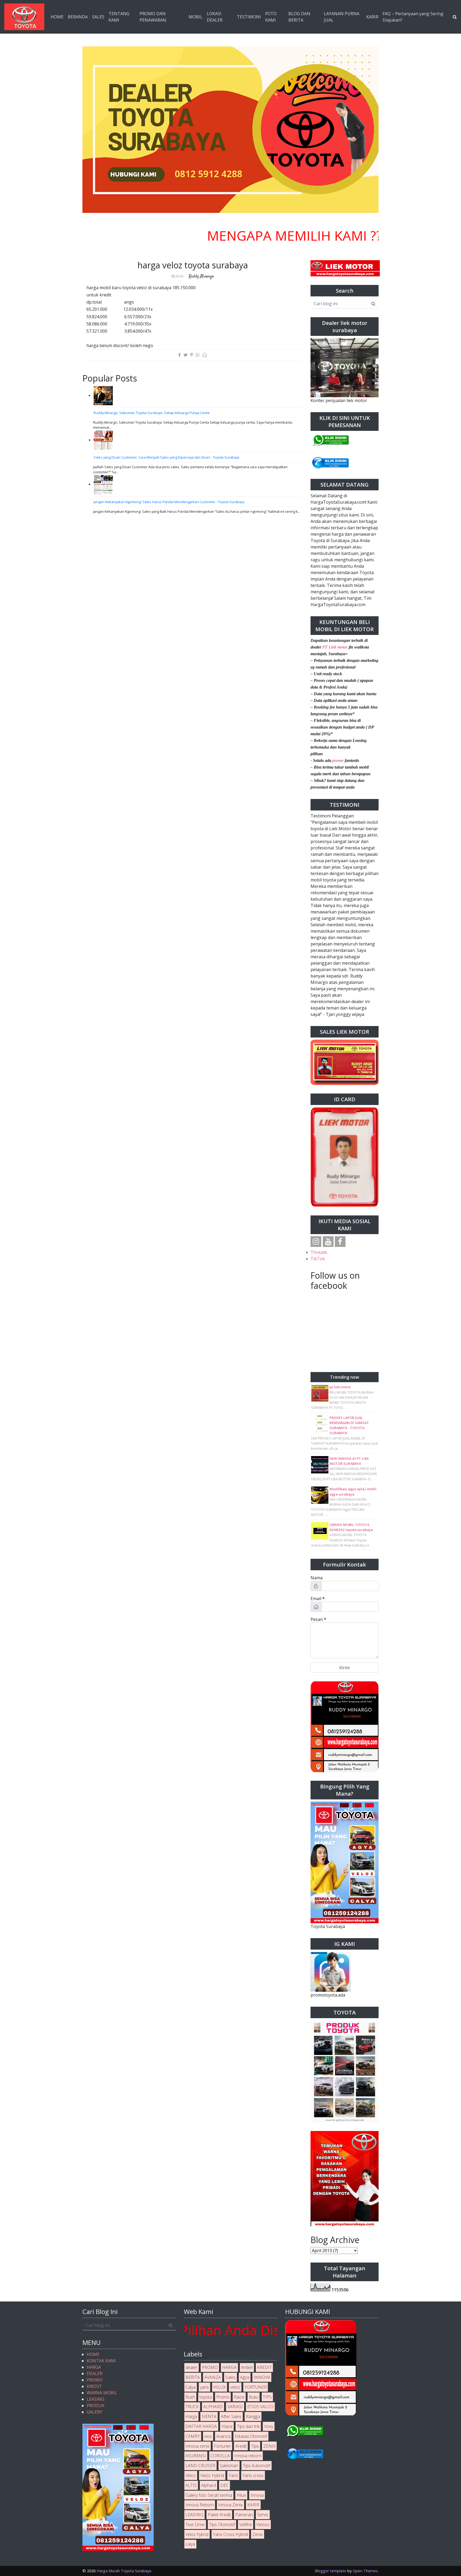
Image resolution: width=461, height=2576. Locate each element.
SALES (98, 17)
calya (190, 2544)
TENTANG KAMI (119, 17)
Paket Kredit (219, 2515)
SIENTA (209, 2416)
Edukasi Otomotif (251, 2436)
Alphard (208, 2485)
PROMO (95, 2380)
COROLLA (220, 2456)
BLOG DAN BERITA (299, 17)
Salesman (229, 2466)
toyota (206, 2397)
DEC (224, 2485)
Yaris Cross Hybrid (230, 2534)
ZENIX (269, 2446)
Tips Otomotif (222, 2525)
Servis (263, 2515)
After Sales (231, 2416)
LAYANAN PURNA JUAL (342, 17)
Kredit (241, 2446)
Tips (255, 2446)
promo (338, 760)
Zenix (258, 2534)
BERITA (193, 2377)
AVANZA (213, 2377)
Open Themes (365, 2571)
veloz (235, 2387)
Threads (319, 1252)
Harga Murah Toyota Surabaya (124, 2571)
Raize (239, 2397)
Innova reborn (248, 2456)
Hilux (241, 2495)
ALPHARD (213, 2407)
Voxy (269, 2426)
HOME (57, 17)
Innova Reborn (200, 2505)
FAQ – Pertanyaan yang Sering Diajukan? (413, 17)
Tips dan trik (248, 2426)
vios (208, 2436)
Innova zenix (197, 2446)
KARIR (372, 17)
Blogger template (331, 2571)
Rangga (253, 2416)
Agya (245, 2377)
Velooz (263, 2525)
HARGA (94, 2367)
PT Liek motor (335, 647)
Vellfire (246, 2525)
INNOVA (262, 2377)
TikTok (318, 1259)
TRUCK (192, 2407)
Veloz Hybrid (212, 2475)
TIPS (267, 2397)
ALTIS (191, 2485)
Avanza (223, 2436)
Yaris (233, 2475)
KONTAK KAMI (101, 2361)
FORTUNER (256, 2387)
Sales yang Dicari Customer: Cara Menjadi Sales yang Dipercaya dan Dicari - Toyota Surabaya (166, 457)
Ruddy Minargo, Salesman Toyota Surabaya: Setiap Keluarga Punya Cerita (152, 413)
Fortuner (222, 2446)
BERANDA (78, 17)
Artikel (247, 2367)
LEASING (96, 2399)
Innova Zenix (230, 2505)
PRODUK (96, 2406)
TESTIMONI (249, 17)
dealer (191, 2367)
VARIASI (235, 2407)
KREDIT (94, 2386)
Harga (191, 2416)
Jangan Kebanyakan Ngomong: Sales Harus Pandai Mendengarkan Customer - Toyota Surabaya (169, 502)
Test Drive (195, 2525)
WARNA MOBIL (102, 2393)
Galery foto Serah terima (209, 2495)
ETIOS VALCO (260, 2407)
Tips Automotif (257, 2466)
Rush (190, 2397)
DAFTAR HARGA (201, 2426)
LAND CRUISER (200, 2466)
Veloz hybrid (197, 2534)
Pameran (244, 2515)
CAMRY (193, 2436)
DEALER (95, 2374)
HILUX (220, 2387)
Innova (257, 2495)
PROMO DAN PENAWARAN (153, 17)
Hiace (227, 2426)
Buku (254, 2397)
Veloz (191, 2475)
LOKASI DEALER (215, 17)
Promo (223, 2397)
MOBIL (196, 17)
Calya (190, 2387)
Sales (230, 2377)
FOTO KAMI (271, 17)
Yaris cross (253, 2475)
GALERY (94, 2412)
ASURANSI (196, 2456)
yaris (204, 2387)
